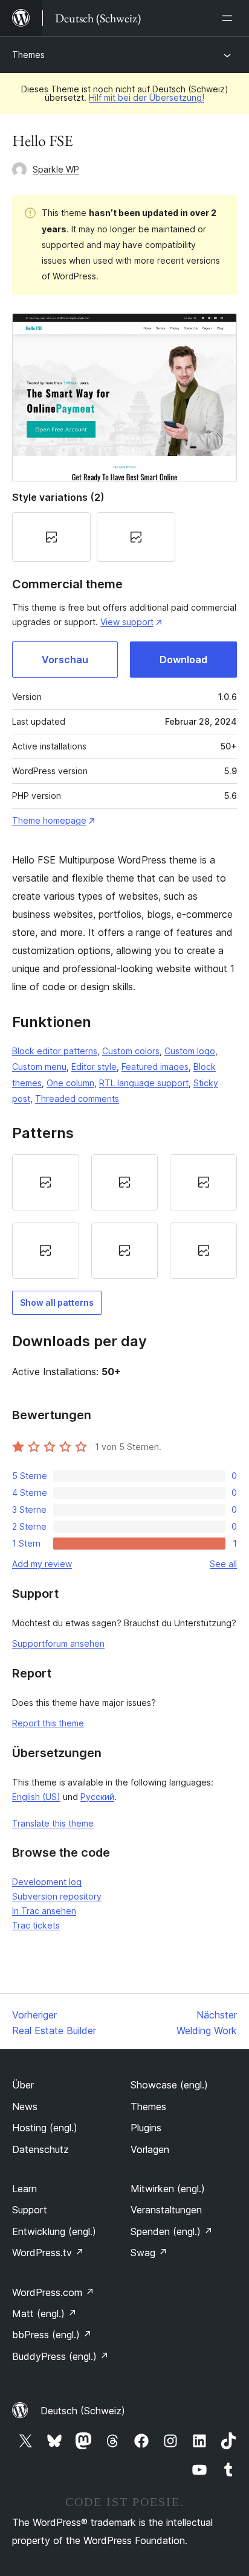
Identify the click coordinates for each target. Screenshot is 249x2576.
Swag (149, 2253)
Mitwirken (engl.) (168, 2189)
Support (30, 2210)
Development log (47, 1882)
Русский (97, 1797)
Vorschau (65, 660)
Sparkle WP (56, 169)
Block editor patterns (55, 1051)
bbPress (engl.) (52, 2335)
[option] (46, 1182)
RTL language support (144, 1083)
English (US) (36, 1797)
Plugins (146, 2128)
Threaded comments (77, 1099)
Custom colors (131, 1051)
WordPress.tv (48, 2253)
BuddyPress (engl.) (60, 2356)
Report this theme (48, 1723)
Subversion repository (57, 1896)
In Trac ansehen (44, 1911)
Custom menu (39, 1067)
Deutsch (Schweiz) (83, 2411)
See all (223, 1564)
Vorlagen (150, 2149)
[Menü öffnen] (230, 18)
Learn (24, 2189)
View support (127, 622)
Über (23, 2085)
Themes (28, 55)
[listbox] (124, 1216)
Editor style (94, 1067)
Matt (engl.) (44, 2314)
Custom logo (190, 1051)
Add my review (42, 1564)
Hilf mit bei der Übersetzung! (147, 97)
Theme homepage (49, 820)
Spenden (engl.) (172, 2231)
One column (70, 1083)
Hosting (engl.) (45, 2128)
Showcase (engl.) (169, 2085)
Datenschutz (40, 2149)
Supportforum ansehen (58, 1643)
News (25, 2107)
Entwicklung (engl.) (54, 2231)
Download (183, 660)
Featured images (155, 1067)
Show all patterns (57, 1302)
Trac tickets (36, 1925)
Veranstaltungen (166, 2210)
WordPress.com (53, 2292)
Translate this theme (53, 1823)
